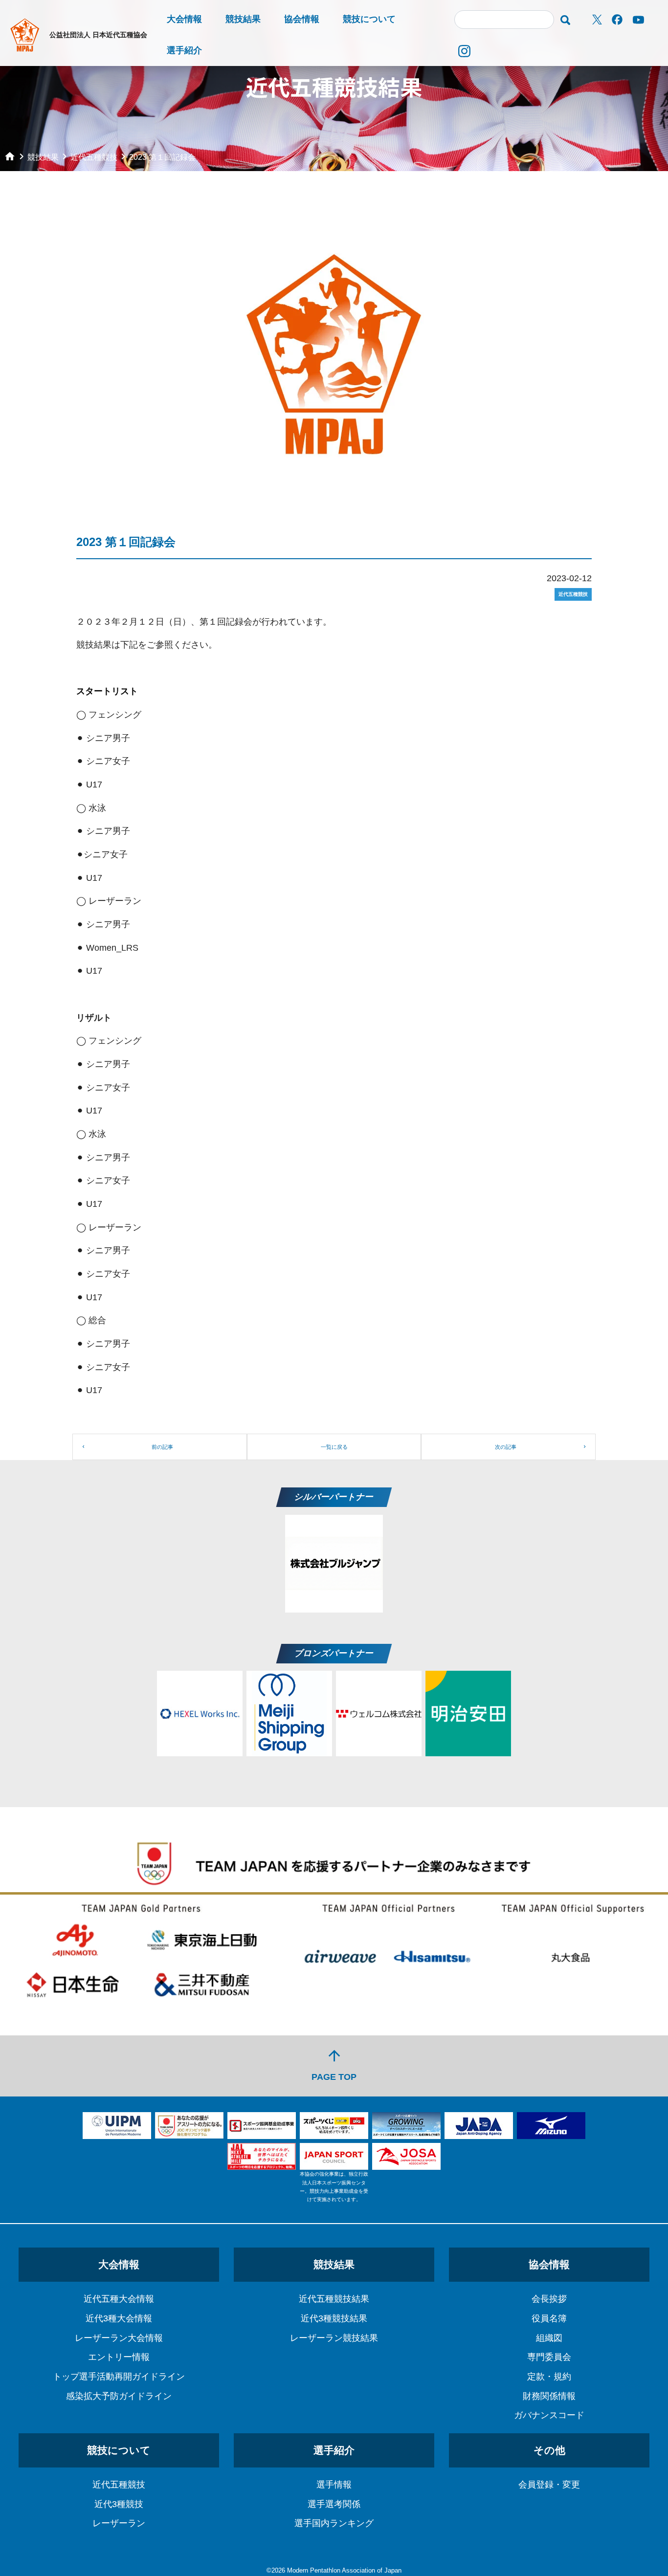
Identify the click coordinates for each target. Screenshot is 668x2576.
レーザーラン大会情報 (119, 2338)
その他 (549, 2450)
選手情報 (334, 2485)
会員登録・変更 (549, 2485)
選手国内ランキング (334, 2523)
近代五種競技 (119, 2485)
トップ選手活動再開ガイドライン (119, 2377)
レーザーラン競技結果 (334, 2338)
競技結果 (243, 19)
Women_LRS (112, 948)
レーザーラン (119, 2523)
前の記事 (162, 1447)
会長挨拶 (549, 2299)
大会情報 (184, 19)
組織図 (549, 2338)
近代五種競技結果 (334, 2299)
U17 (94, 785)
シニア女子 (108, 761)
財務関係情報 (549, 2396)
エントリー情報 (119, 2357)
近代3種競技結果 (334, 2318)
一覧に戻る (334, 1447)
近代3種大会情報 (119, 2318)
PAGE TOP (334, 2064)
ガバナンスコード (549, 2415)
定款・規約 (549, 2377)
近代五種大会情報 (119, 2299)
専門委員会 (549, 2357)
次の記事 (506, 1447)
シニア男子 (108, 738)
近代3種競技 (119, 2504)
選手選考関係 (334, 2504)
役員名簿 (549, 2318)
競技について (369, 19)
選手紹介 (184, 50)
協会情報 (302, 19)
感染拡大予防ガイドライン (119, 2396)
